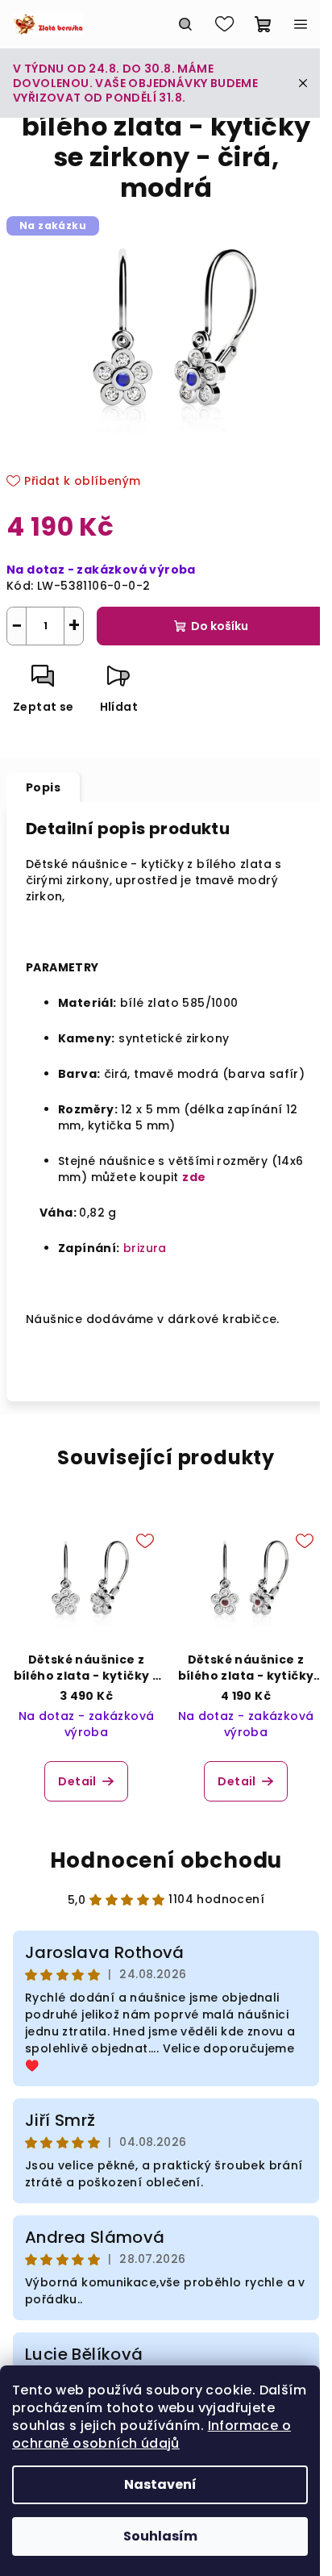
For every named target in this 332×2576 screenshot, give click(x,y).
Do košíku (220, 626)
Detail (77, 1781)
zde (194, 1177)
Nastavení (160, 2484)
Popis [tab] (43, 787)
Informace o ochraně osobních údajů (151, 2434)
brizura (145, 1248)
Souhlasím (160, 2536)
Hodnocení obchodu (166, 1860)
